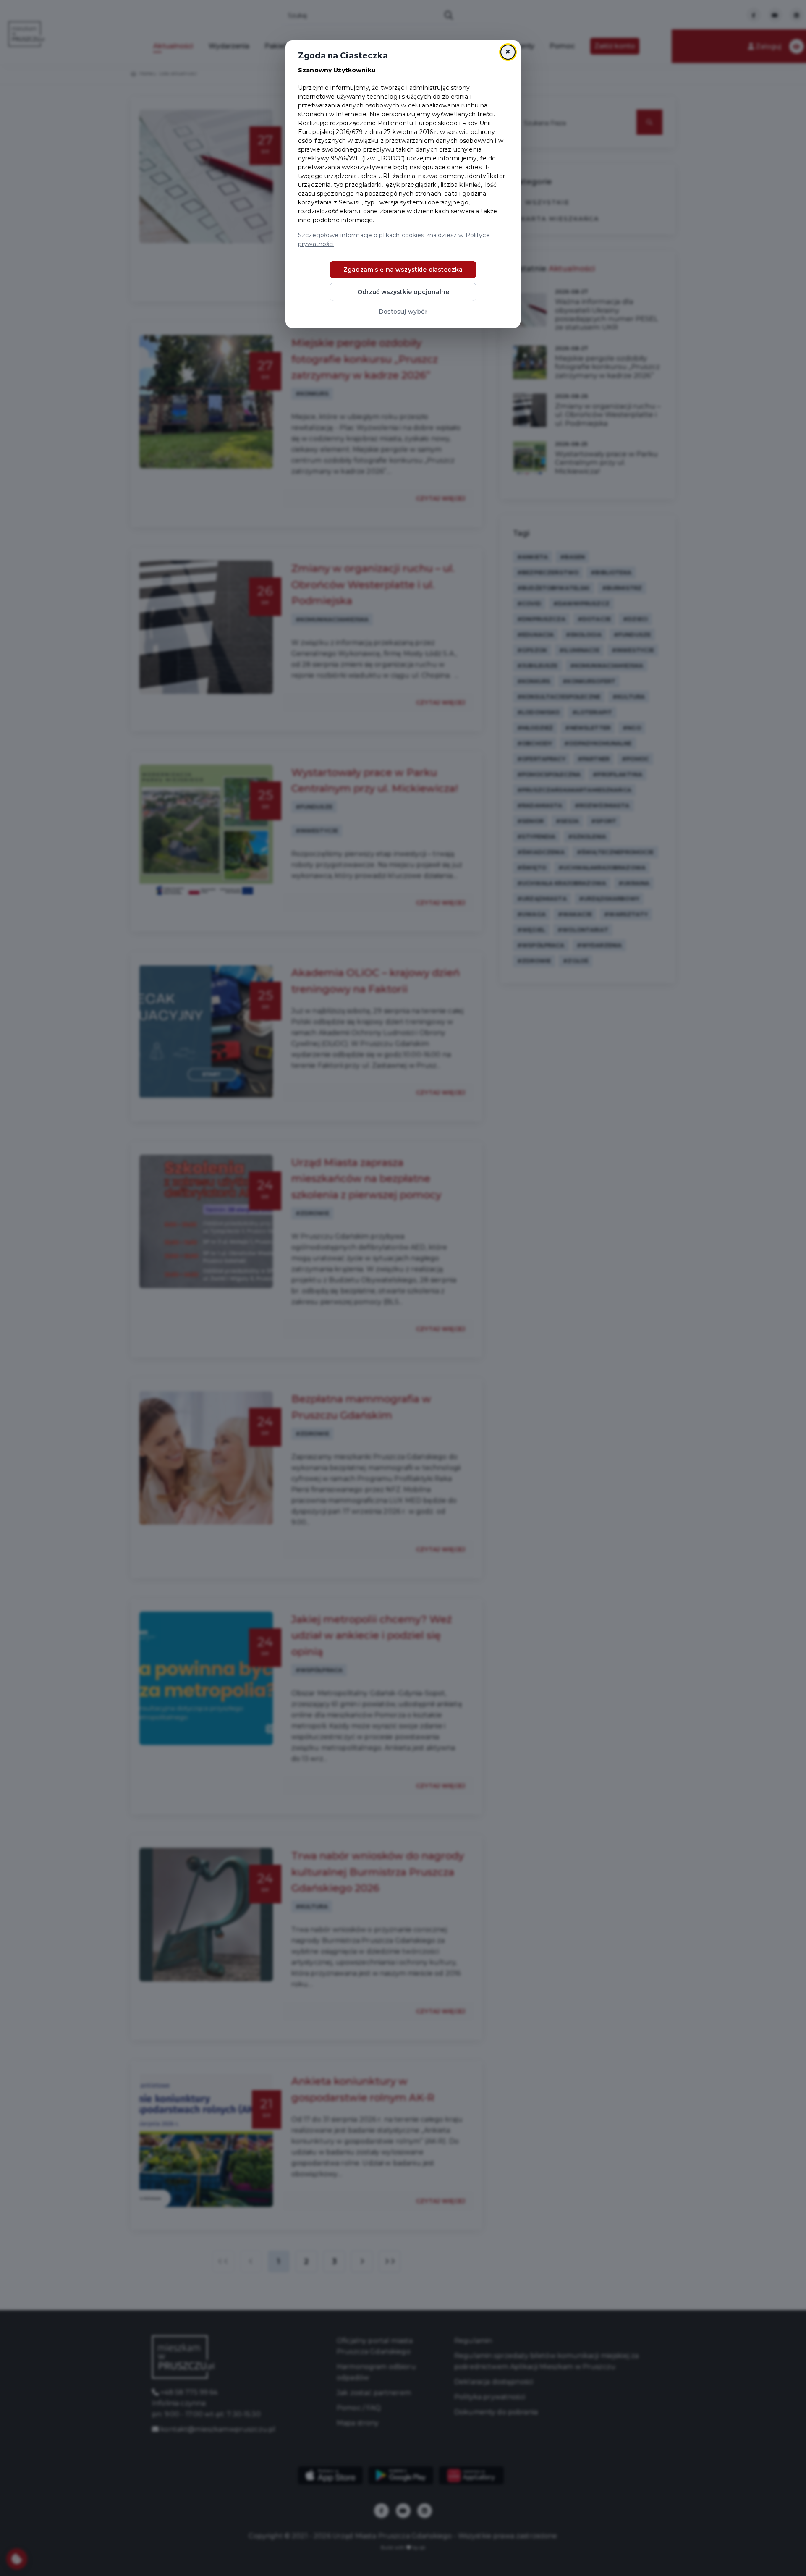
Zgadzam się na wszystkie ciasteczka (403, 270)
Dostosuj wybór (403, 312)
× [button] (508, 52)
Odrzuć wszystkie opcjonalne (403, 292)
